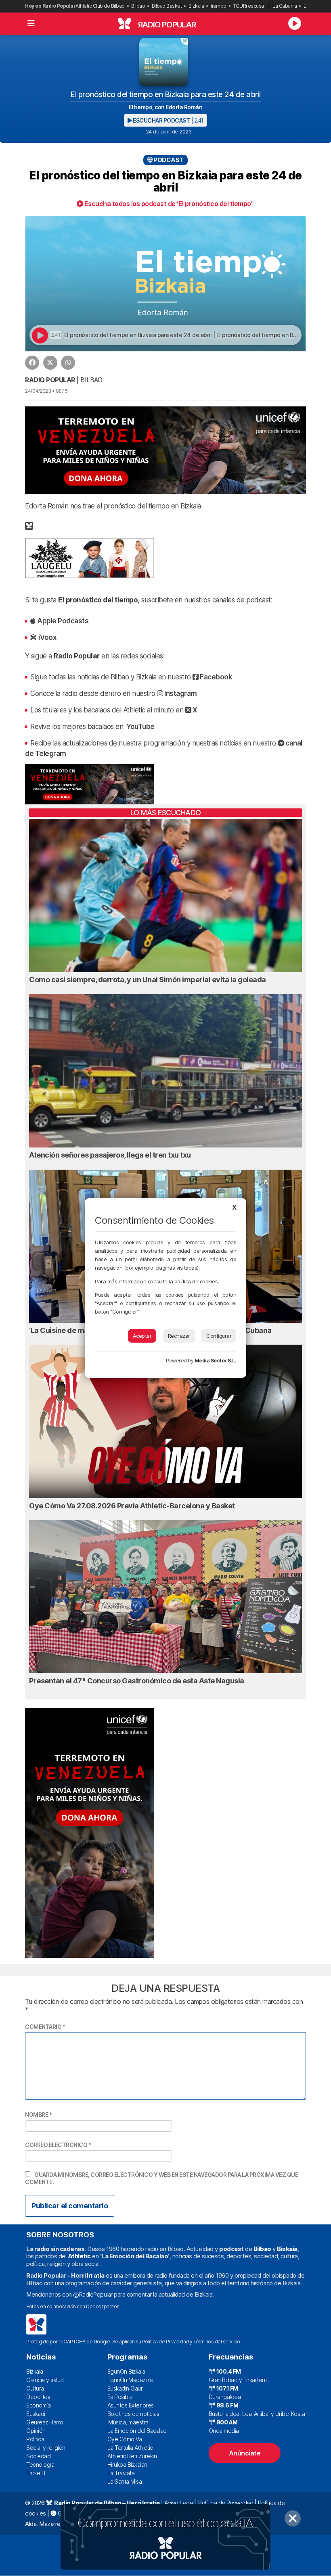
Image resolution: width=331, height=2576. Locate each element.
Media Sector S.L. (216, 1361)
